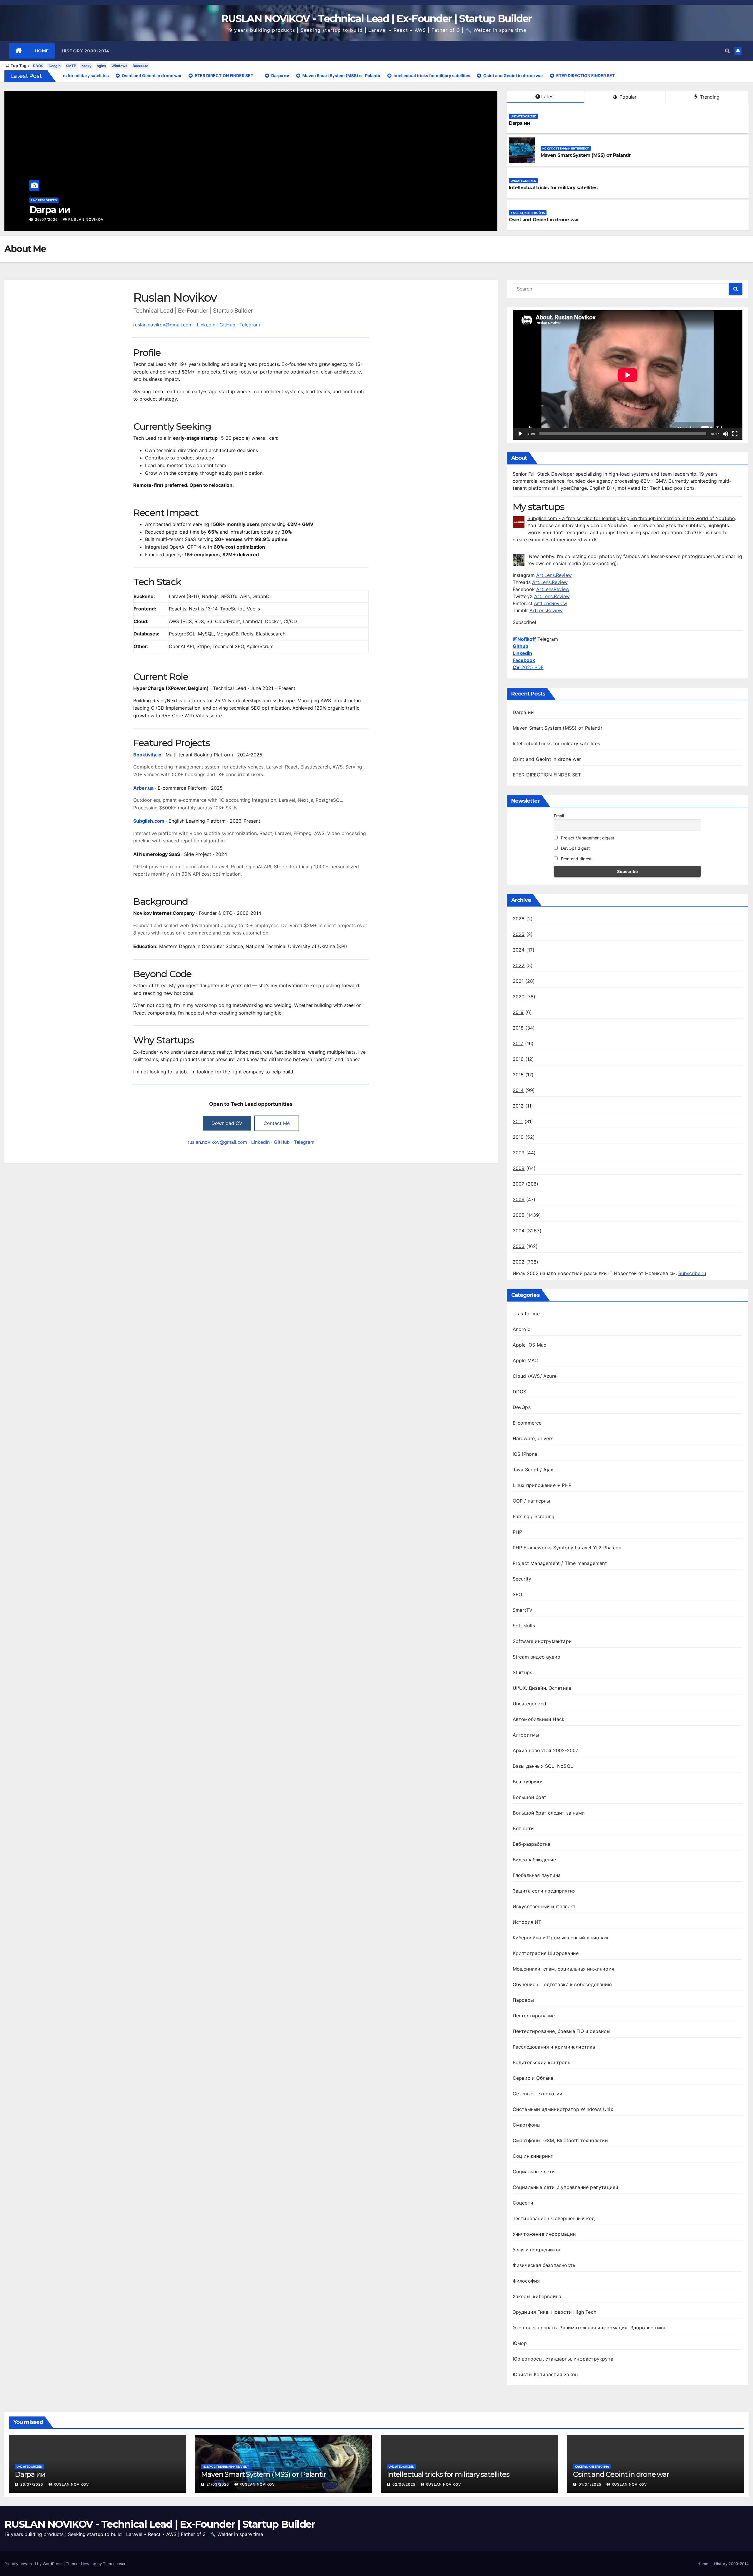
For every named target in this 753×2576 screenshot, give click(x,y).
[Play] (520, 434)
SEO (518, 1594)
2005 (519, 1215)
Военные (140, 66)
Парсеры (523, 2000)
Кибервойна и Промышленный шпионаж (561, 1938)
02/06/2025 (404, 2484)
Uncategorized (523, 116)
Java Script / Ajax (533, 1470)
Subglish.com (149, 821)
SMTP (71, 66)
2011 (518, 1121)
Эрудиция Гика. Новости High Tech (554, 2312)
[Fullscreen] (735, 434)
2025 (519, 934)
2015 (518, 1075)
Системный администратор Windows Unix (563, 2109)
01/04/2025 (590, 2484)
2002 (519, 1262)
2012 (518, 1106)
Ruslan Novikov (86, 219)
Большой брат (530, 1797)
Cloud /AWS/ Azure (535, 1376)
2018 (518, 1028)
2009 (519, 1153)
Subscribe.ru (692, 1273)
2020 (519, 997)
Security (522, 1579)
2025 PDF (528, 667)
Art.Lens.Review (554, 575)
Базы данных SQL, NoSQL (543, 1766)
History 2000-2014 (86, 51)
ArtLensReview (553, 589)
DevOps (522, 1407)
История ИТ (527, 1922)
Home (42, 51)
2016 (518, 1059)
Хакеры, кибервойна (528, 213)
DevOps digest (575, 848)
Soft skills (524, 1626)
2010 (518, 1137)
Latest (548, 97)
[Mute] (725, 434)
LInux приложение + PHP (542, 1485)
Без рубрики (528, 1782)
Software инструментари (542, 1641)
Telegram (250, 325)
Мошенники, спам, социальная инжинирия (563, 1969)
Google (55, 66)
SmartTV (523, 1610)
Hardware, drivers (533, 1438)
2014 (518, 1090)
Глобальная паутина (537, 1875)
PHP (518, 1532)
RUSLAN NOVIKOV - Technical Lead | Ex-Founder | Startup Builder (376, 19)
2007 (519, 1184)
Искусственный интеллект (54, 200)
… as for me (526, 1314)
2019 (518, 1012)
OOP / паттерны (532, 1501)
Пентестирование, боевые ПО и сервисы (562, 2031)
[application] (628, 375)
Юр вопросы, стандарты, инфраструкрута (563, 2359)
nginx (101, 66)
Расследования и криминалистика (554, 2047)
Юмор (520, 2343)
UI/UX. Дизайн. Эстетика (542, 1688)
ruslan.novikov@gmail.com (163, 325)
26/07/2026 (32, 2484)
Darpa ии (519, 123)
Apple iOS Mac (530, 1345)
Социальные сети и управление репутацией (566, 2187)
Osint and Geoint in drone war (544, 220)
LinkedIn (206, 325)
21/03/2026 (47, 219)
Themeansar (114, 2564)
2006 (519, 1199)
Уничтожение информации (544, 2234)
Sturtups (523, 1672)
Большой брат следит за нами (549, 1813)
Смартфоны (527, 2125)
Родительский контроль (542, 2062)
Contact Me (277, 1123)
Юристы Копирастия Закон (545, 2374)
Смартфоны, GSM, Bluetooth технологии (560, 2140)
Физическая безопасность (544, 2265)
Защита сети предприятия (544, 1891)
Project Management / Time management (560, 1563)
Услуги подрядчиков (537, 2250)
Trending (709, 97)
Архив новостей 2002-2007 (546, 1750)
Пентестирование (534, 2016)
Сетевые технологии (538, 2094)
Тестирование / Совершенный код (554, 2218)
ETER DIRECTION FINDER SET (547, 775)
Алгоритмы (526, 1735)
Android (522, 1329)
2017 (518, 1043)
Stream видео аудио (537, 1657)
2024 (519, 950)
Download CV (227, 1123)
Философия (526, 2281)
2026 (519, 919)
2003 (519, 1246)
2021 (518, 981)
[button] (727, 51)
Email (559, 816)
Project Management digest (587, 838)
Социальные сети (534, 2172)
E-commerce (527, 1423)
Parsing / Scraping (534, 1516)
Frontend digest (576, 859)
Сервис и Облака (533, 2078)
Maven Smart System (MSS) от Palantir (115, 210)
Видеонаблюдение (534, 1860)
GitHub (227, 325)
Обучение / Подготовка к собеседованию (562, 1984)
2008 (519, 1168)
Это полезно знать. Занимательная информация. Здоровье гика (589, 2328)
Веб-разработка (532, 1844)
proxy (86, 66)
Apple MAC (525, 1360)
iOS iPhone (525, 1454)
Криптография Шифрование (546, 1953)
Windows (119, 66)
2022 (519, 965)
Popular (627, 97)
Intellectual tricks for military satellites (553, 188)
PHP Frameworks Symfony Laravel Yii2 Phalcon (567, 1548)
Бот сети (523, 1828)
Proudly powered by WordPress (34, 2564)
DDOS (38, 66)
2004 (519, 1231)
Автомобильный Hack (539, 1719)
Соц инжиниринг (533, 2156)
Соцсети (523, 2203)
